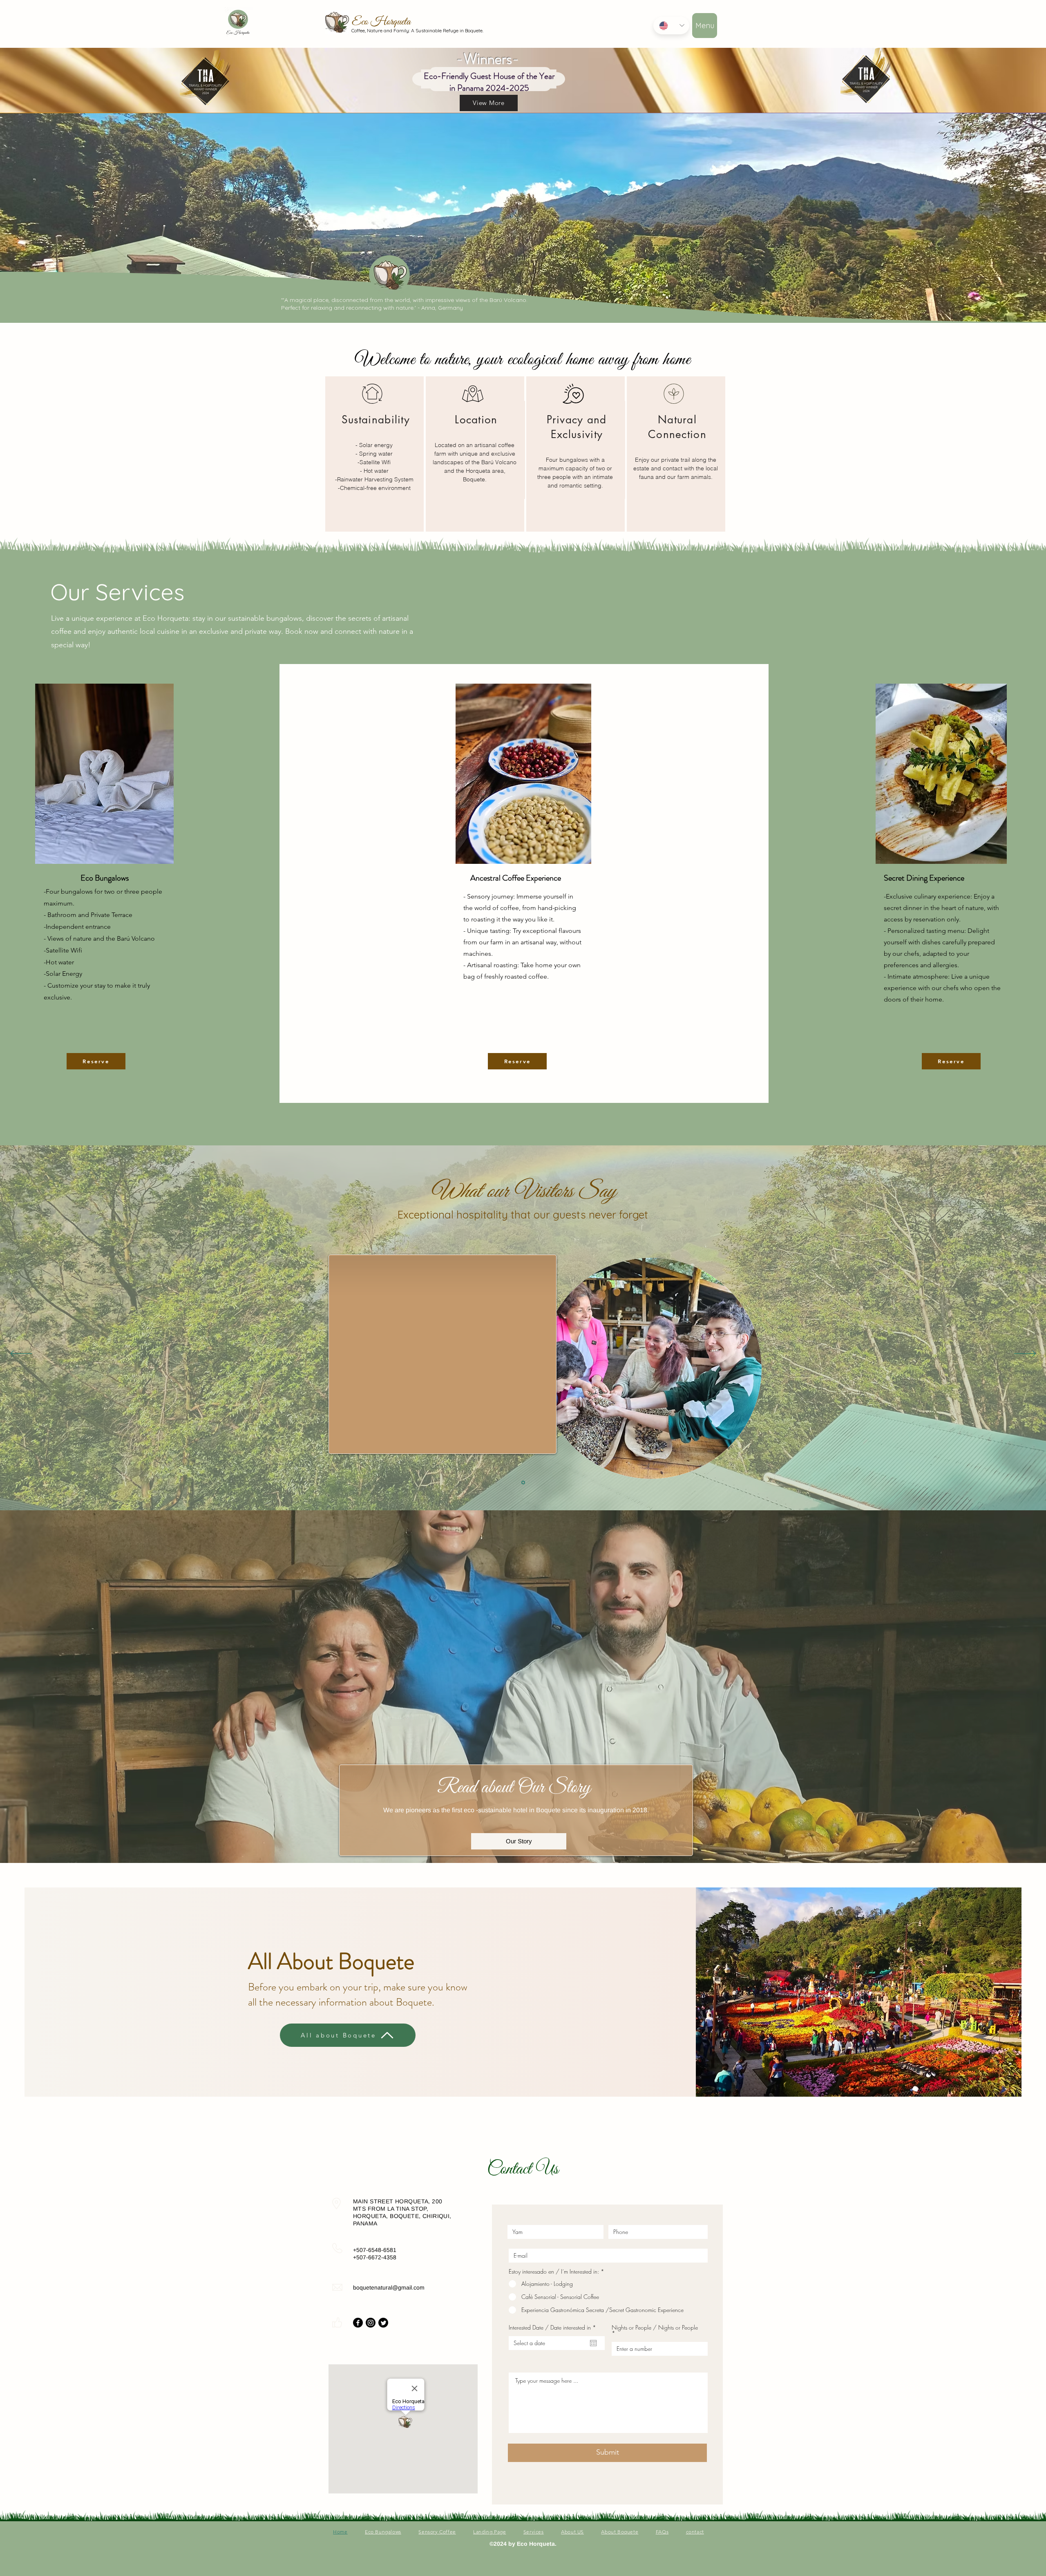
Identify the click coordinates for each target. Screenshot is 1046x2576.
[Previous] (21, 1354)
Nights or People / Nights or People (655, 2328)
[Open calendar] (593, 2343)
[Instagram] (371, 2323)
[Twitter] (383, 2323)
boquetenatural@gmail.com (389, 2288)
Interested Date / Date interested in (554, 2328)
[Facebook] (358, 2323)
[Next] (1025, 1354)
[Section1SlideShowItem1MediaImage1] (523, 1483)
